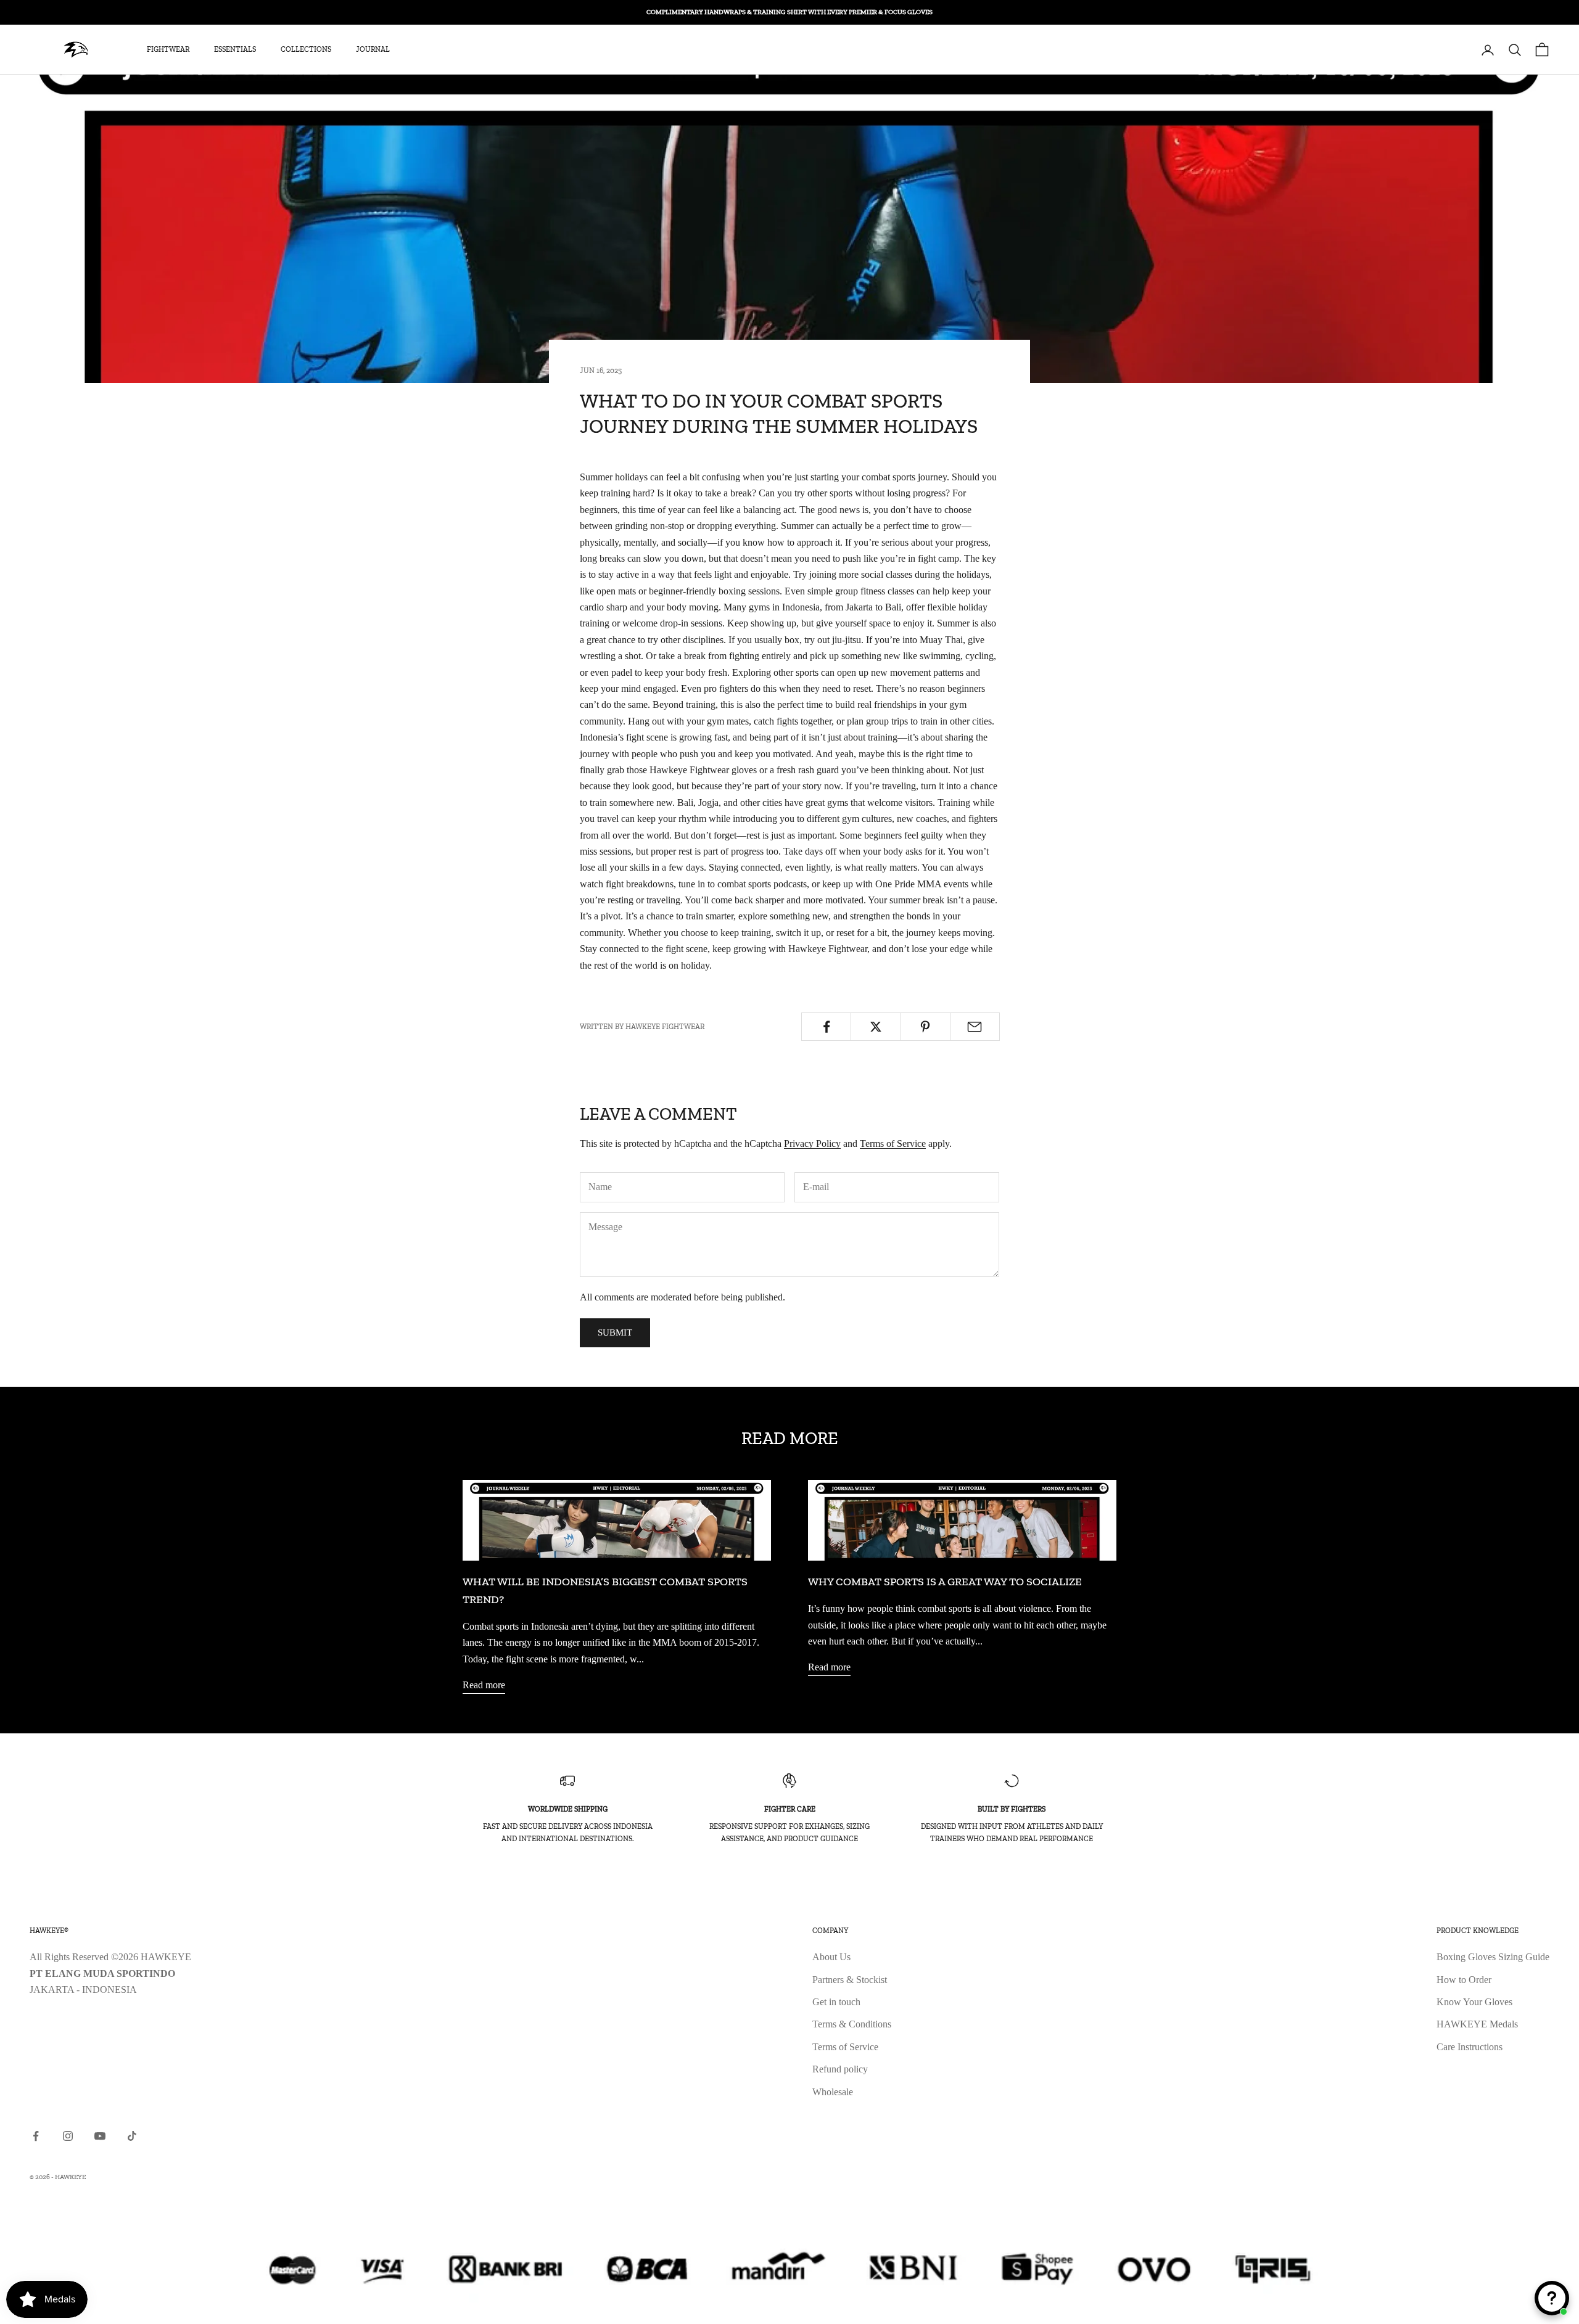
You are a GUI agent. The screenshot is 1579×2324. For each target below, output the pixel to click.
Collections (306, 50)
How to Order (1464, 1980)
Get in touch (836, 2002)
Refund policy (840, 2069)
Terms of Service (893, 1144)
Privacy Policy (812, 1144)
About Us (831, 1957)
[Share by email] (975, 1027)
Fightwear (168, 50)
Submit (615, 1332)
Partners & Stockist (850, 1980)
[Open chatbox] (1552, 2298)
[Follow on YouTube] (100, 2136)
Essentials (235, 50)
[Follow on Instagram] (68, 2136)
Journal (373, 50)
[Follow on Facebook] (36, 2136)
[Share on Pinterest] (926, 1027)
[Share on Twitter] (876, 1027)
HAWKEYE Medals (1477, 2024)
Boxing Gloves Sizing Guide (1493, 1957)
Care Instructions (1470, 2047)
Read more (484, 1685)
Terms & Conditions (852, 2024)
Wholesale (833, 2092)
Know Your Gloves (1474, 2002)
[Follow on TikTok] (132, 2136)
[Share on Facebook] (826, 1027)
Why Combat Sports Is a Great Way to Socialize (945, 1582)
